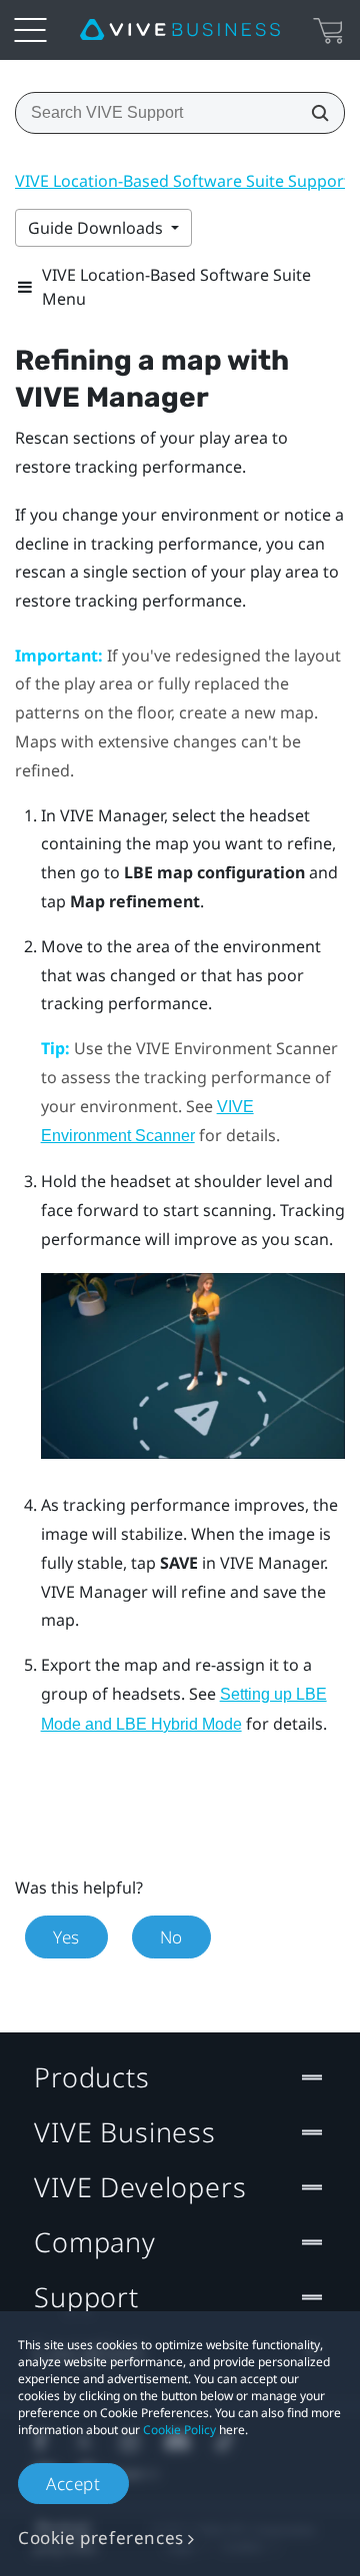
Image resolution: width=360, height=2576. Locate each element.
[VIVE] (180, 30)
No (171, 1937)
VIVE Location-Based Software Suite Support (182, 181)
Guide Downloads (97, 228)
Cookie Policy (179, 2430)
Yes (66, 1937)
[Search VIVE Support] (314, 113)
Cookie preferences (101, 2538)
